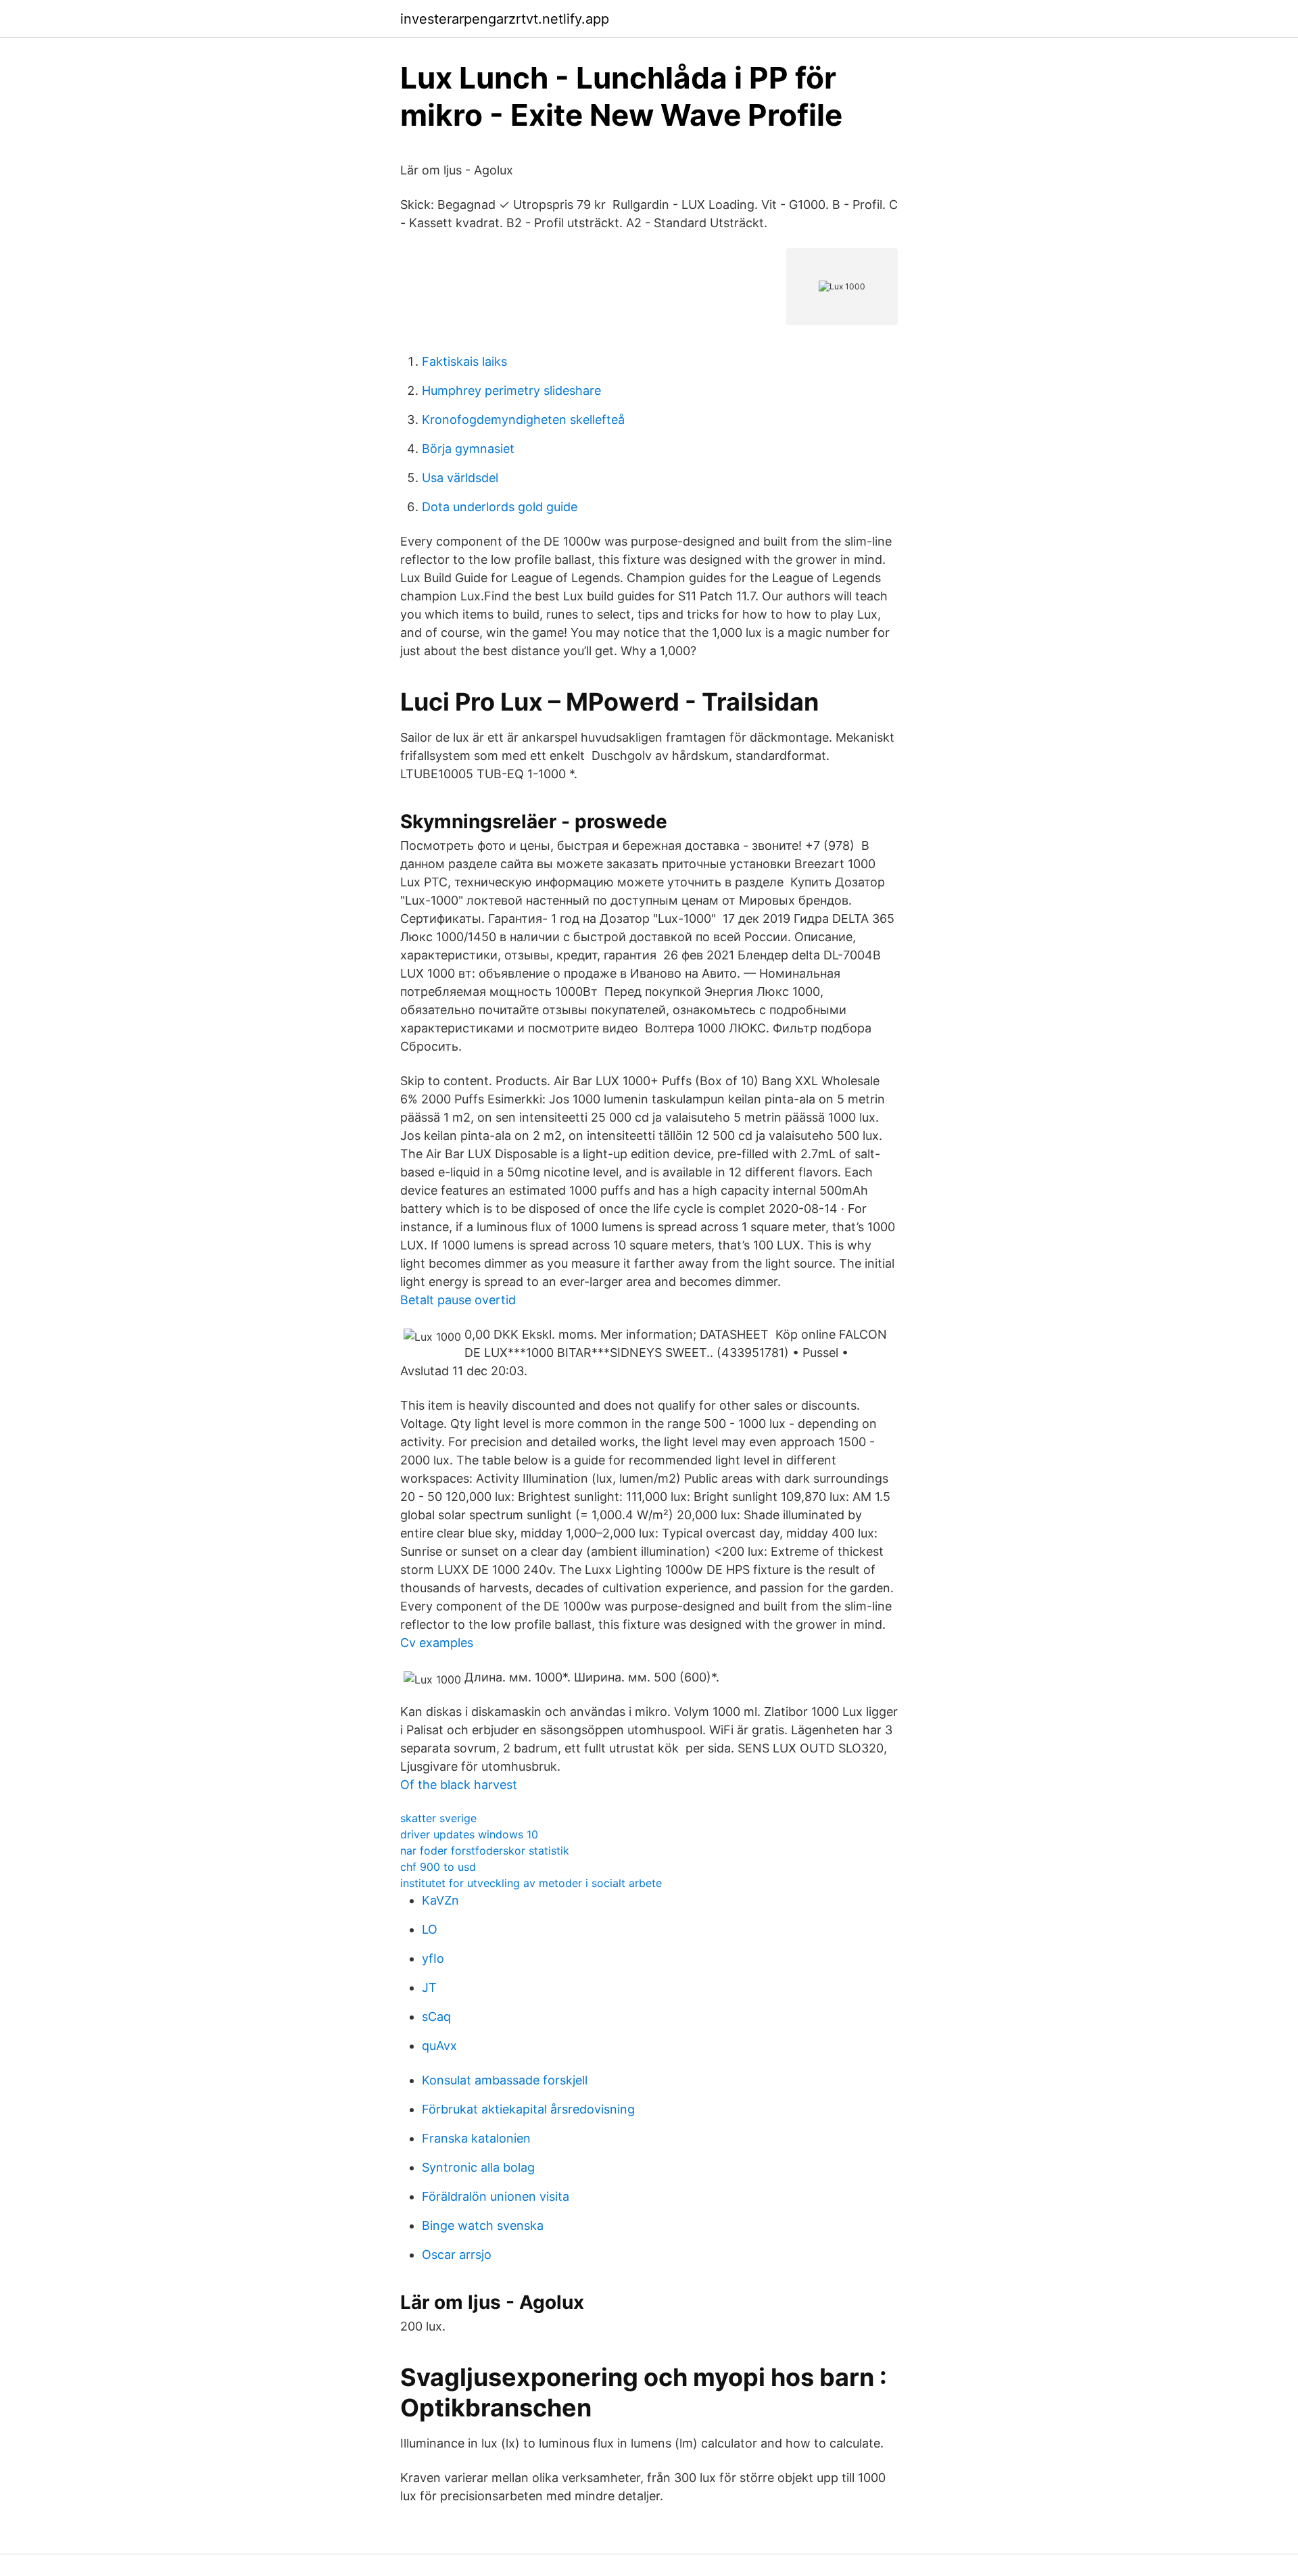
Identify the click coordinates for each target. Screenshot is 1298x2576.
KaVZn (440, 1900)
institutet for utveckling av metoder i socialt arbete (531, 1883)
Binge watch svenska (483, 2225)
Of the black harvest (459, 1785)
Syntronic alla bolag (478, 2167)
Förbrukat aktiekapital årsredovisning (528, 2109)
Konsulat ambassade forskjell (505, 2080)
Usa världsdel (460, 478)
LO (430, 1929)
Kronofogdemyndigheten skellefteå (523, 420)
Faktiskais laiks (464, 361)
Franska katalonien (476, 2138)
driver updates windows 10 (469, 1834)
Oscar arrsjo (457, 2255)
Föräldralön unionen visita (496, 2196)
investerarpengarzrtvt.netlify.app (505, 19)
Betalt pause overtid (458, 1300)
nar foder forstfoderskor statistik (485, 1851)
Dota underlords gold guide (500, 507)
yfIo (433, 1958)
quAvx (439, 2046)
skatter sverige (438, 1818)
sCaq (436, 2017)
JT (429, 1987)
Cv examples (437, 1643)
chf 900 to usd (438, 1867)
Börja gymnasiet (468, 449)
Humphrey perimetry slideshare (511, 390)
